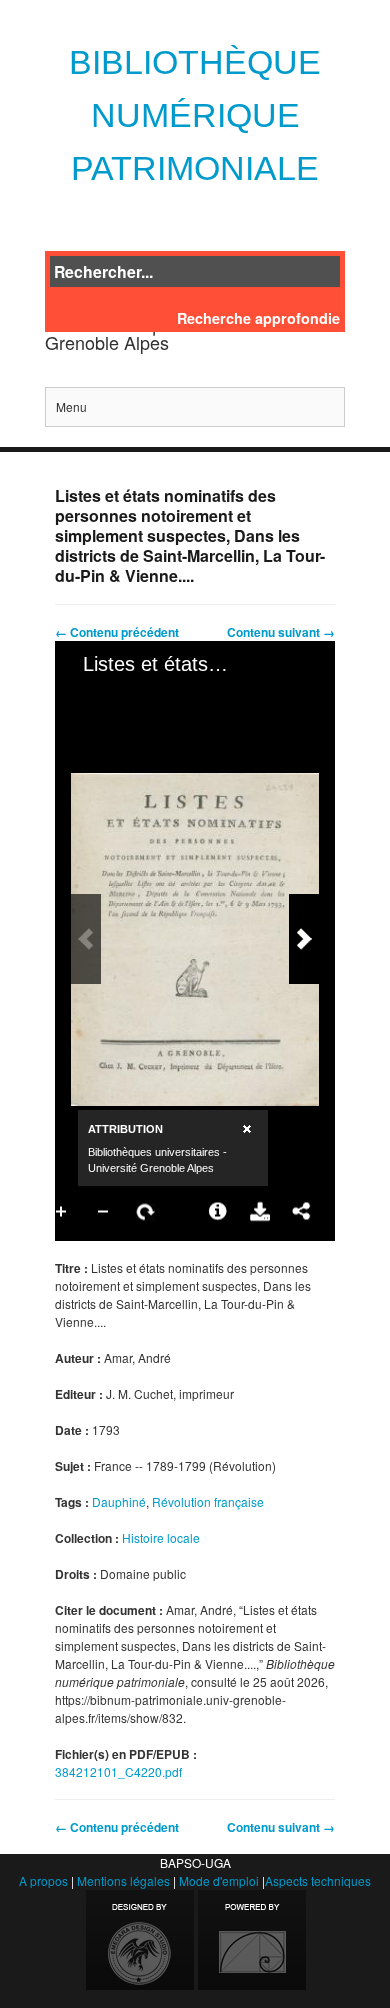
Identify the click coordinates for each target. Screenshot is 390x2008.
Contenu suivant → (281, 632)
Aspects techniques (318, 1880)
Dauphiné (119, 1501)
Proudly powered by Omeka (252, 1940)
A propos (43, 1880)
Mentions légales (123, 1880)
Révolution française (208, 1501)
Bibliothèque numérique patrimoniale (195, 115)
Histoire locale (161, 1537)
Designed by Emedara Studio (140, 1940)
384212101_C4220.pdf (118, 1771)
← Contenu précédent (117, 632)
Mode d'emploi (219, 1880)
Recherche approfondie (258, 318)
